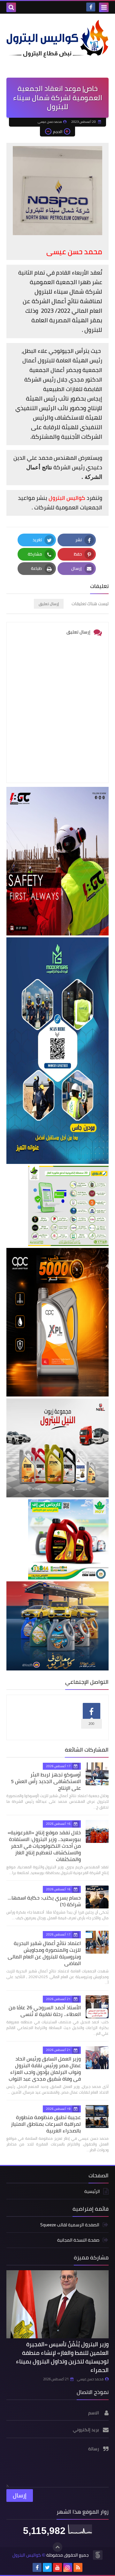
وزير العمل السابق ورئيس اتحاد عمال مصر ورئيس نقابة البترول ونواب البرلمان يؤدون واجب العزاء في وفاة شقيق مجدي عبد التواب (45, 2069)
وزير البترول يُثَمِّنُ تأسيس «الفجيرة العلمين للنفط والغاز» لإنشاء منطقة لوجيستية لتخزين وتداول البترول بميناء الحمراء (62, 2357)
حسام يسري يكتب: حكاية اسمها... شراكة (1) (44, 1901)
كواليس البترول (27, 2555)
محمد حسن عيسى (90, 2379)
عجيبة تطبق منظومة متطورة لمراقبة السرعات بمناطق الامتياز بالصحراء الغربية (46, 2124)
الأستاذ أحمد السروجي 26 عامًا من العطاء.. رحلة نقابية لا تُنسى (45, 2011)
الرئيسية (92, 2192)
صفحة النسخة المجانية (78, 2240)
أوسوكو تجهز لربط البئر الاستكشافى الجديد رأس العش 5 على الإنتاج (46, 1781)
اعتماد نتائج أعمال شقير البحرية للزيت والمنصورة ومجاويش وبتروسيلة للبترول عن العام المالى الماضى (44, 1953)
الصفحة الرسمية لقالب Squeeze (70, 2225)
